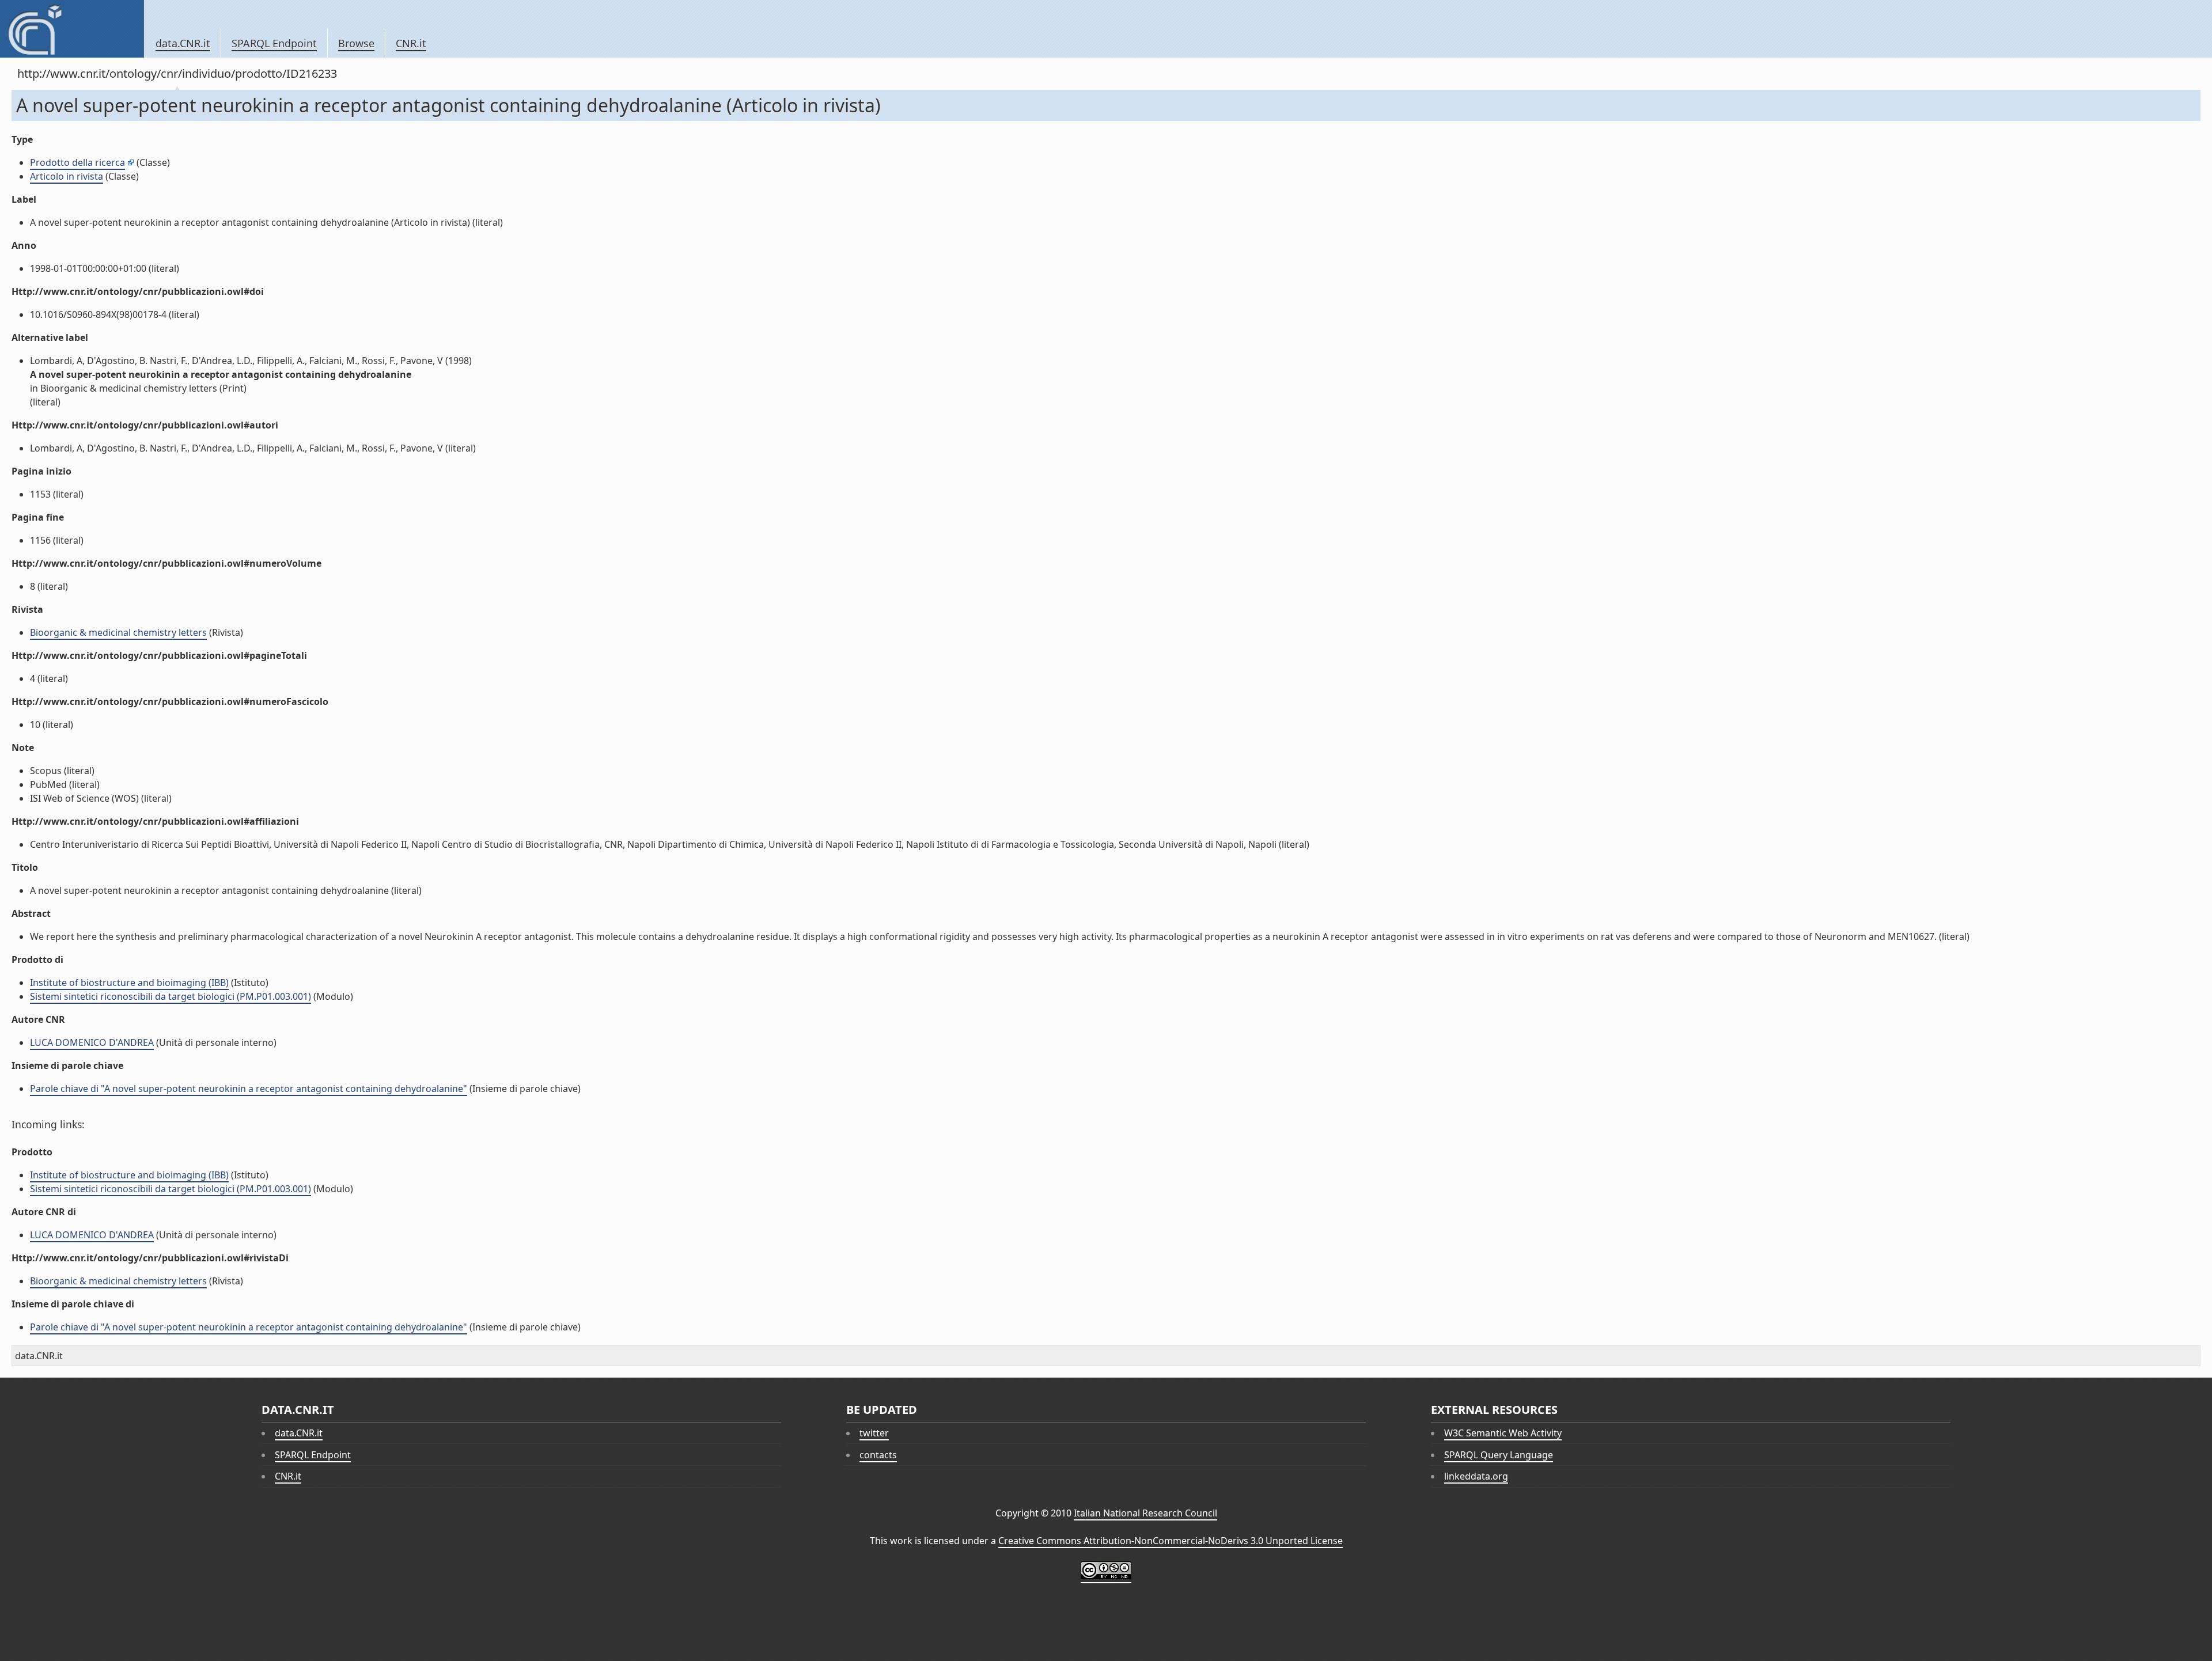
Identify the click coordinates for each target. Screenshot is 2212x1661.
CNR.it (411, 43)
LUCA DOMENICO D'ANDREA (92, 1042)
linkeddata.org (1476, 1476)
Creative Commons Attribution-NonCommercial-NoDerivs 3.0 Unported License (1171, 1541)
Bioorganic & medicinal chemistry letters (118, 632)
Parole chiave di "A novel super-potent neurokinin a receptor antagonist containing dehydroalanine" (249, 1089)
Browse (356, 43)
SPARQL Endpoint (274, 43)
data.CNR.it (183, 43)
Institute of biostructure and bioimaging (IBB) (129, 983)
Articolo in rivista (67, 176)
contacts (878, 1455)
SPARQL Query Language (1499, 1455)
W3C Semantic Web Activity (1503, 1433)
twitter (874, 1433)
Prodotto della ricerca (77, 162)
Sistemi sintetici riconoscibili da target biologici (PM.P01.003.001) (171, 996)
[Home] (72, 29)
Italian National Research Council (1145, 1513)
